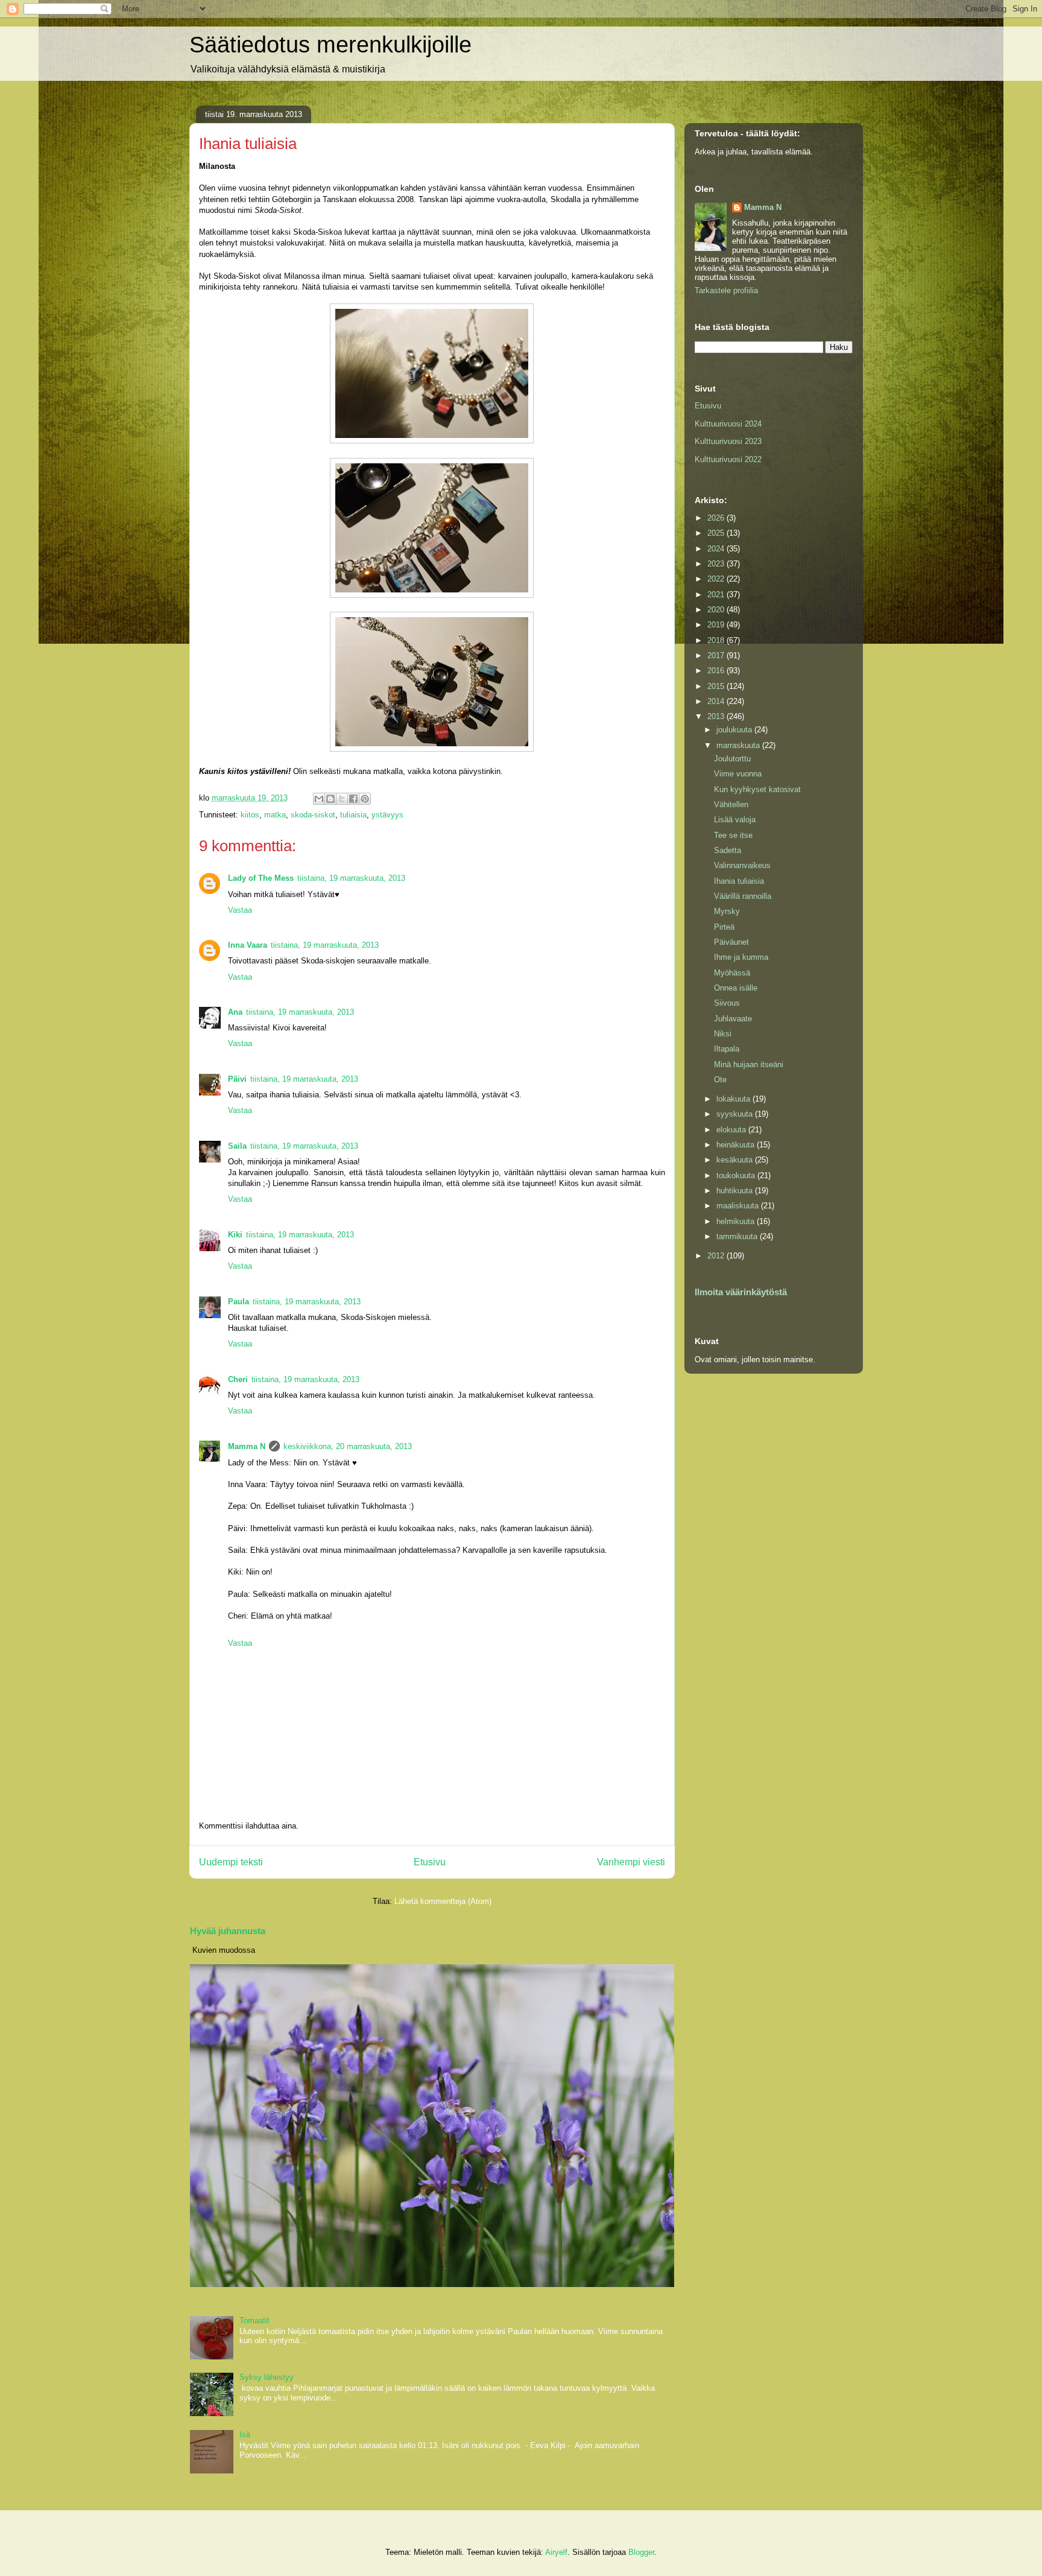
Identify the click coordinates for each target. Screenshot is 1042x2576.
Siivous (727, 1003)
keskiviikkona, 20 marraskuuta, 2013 (348, 1446)
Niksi (723, 1034)
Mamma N (247, 1446)
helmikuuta (737, 1221)
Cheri (238, 1379)
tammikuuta (738, 1236)
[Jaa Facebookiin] (353, 799)
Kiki (235, 1235)
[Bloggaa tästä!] (330, 799)
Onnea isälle (736, 988)
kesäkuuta (736, 1160)
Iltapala (727, 1049)
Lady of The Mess (261, 878)
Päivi (237, 1079)
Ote (720, 1080)
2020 (717, 610)
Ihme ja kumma (741, 957)
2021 (717, 595)
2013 (717, 716)
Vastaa (240, 910)
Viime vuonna (738, 774)
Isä (245, 2435)
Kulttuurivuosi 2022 (728, 459)
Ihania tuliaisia (739, 881)
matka (275, 815)
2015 (717, 686)
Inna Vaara (248, 945)
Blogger (641, 2552)
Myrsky (727, 911)
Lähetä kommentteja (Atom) (443, 1901)
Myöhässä (732, 973)
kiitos (250, 815)
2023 (717, 564)
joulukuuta (735, 730)
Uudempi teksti (231, 1862)
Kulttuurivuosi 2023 (728, 441)
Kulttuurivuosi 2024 (728, 424)
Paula (238, 1302)
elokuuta (732, 1130)
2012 (717, 1256)
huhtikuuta (736, 1191)
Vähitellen (731, 804)
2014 (717, 701)
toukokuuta (737, 1175)
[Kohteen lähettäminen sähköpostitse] (319, 799)
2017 (717, 655)
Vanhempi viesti (631, 1862)
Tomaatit (254, 2321)
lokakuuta (734, 1099)
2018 (717, 640)
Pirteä (724, 927)
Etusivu (430, 1862)
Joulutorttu (732, 759)
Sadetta (728, 850)
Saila (237, 1146)
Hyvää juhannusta (228, 1931)
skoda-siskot (313, 815)
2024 (717, 549)
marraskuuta (739, 745)
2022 (717, 579)
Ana (235, 1012)
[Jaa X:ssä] (342, 799)
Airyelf (556, 2552)
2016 (717, 671)
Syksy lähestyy (267, 2377)
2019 (717, 625)
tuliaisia (353, 815)
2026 (717, 518)
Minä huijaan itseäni (749, 1064)
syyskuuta (736, 1114)
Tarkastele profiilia (726, 290)
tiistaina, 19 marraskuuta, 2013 (351, 878)
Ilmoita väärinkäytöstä (741, 1292)
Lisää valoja (735, 820)
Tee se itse (733, 835)
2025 (717, 533)
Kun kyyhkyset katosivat (757, 789)
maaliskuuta (739, 1206)
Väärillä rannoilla (743, 896)
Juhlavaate (733, 1019)
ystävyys (387, 815)
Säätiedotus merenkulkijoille (330, 45)
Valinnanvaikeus (742, 865)
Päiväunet (731, 942)
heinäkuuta (737, 1145)
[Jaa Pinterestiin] (365, 799)
